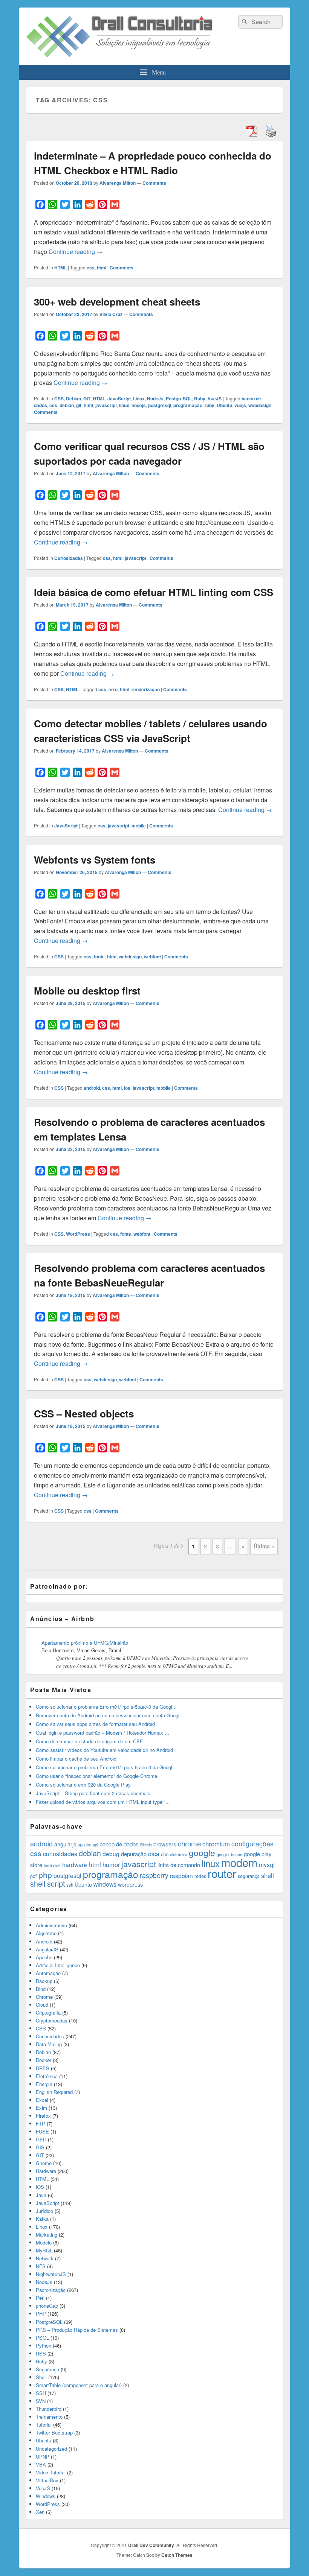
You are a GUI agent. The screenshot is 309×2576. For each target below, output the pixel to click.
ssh (70, 1885)
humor (111, 1864)
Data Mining (49, 2044)
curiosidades (60, 1854)
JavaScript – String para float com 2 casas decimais (93, 1793)
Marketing (47, 2235)
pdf (34, 1876)
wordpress (130, 1884)
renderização (146, 689)
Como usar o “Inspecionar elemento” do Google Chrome (96, 1776)
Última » (264, 1546)
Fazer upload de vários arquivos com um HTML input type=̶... (103, 1802)
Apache (44, 1957)
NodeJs (155, 398)
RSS (41, 2353)
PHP (41, 2314)
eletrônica (179, 1854)
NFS (41, 2266)
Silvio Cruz (111, 314)
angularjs (65, 1844)
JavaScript (119, 398)
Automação (48, 1973)
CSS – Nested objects (84, 1413)
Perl (40, 2298)
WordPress (78, 1234)
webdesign (260, 405)
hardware (75, 1864)
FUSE (42, 2131)
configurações (252, 1844)
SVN (41, 2401)
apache (84, 1845)
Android (44, 1941)
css (91, 268)
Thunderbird (49, 2409)
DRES (43, 2068)
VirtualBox (47, 2480)
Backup (44, 1981)
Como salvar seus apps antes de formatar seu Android (95, 1724)
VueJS (215, 398)
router (222, 1873)
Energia (44, 2084)
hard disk (52, 1865)
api (95, 1845)
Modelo (44, 2242)
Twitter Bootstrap (54, 2432)
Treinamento (49, 2417)
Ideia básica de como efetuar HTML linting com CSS (154, 592)
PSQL (42, 2338)
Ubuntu (224, 405)
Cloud (42, 2005)
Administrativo (51, 1925)
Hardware (46, 2171)
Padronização (51, 2290)
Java (41, 2195)
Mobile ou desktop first (87, 991)
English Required (54, 2092)
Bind (41, 1989)
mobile (139, 826)
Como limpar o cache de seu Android (76, 1759)
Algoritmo (46, 1933)
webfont (152, 956)
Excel (42, 2100)
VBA (41, 2464)
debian (67, 405)
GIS (40, 2147)
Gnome (44, 2163)
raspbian (181, 1875)
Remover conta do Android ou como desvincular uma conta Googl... (110, 1715)
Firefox (43, 2116)
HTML (60, 268)
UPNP (43, 2457)
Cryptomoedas (52, 2020)
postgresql (160, 405)
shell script (47, 1884)
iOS (40, 2187)
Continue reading (76, 252)
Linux (139, 398)
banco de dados (119, 1844)
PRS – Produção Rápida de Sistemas (77, 2330)
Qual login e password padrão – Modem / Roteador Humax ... (102, 1733)
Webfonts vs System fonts (95, 860)
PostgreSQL (179, 398)
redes (200, 1876)
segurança (249, 1876)
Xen (40, 2512)
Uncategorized (51, 2449)
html (102, 268)
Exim (41, 2108)
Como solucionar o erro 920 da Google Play (83, 1784)
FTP (41, 2124)
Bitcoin (146, 1845)
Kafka (42, 2219)
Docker (44, 2060)
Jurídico (44, 2211)
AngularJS (47, 1949)
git (79, 405)
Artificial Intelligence (58, 1965)
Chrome (44, 1997)
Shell (41, 2377)
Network (45, 2258)
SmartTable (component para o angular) (79, 2385)
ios (127, 1088)
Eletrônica (47, 2076)
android (92, 1088)
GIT (87, 398)
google (202, 1852)
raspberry (154, 1875)
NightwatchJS (51, 2274)
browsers (165, 1844)
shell (268, 1875)
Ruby (200, 398)
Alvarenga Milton (118, 183)
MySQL (44, 2250)
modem (239, 1862)
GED (41, 2139)
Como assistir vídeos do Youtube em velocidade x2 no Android (104, 1750)
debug (111, 1854)
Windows (46, 2496)
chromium (216, 1844)
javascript (106, 405)
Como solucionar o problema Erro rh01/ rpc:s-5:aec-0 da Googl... (106, 1707)
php (45, 1875)
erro (113, 689)
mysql (267, 1865)
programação (188, 405)
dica (154, 1854)
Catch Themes (177, 2555)
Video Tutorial (51, 2472)
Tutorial (44, 2425)
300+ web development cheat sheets (117, 302)
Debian (73, 398)
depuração (134, 1854)
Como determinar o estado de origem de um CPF (89, 1741)
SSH (41, 2393)
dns (165, 1854)
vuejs (240, 405)
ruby (210, 405)
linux (124, 405)
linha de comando (179, 1865)
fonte (99, 956)
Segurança (47, 2369)
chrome (189, 1843)
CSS (59, 398)
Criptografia (48, 2013)
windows (105, 1884)
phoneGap (47, 2306)
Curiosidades (69, 558)
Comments (154, 183)
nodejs (139, 405)
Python (44, 2346)
